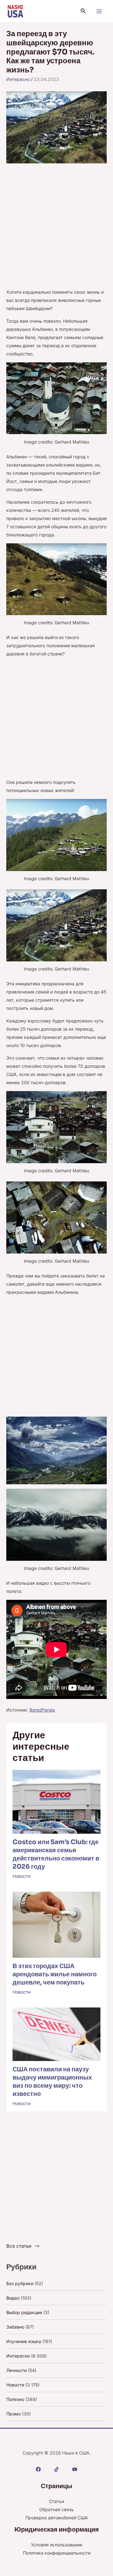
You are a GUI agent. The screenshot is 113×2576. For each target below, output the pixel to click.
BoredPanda (42, 1710)
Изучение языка (24, 2341)
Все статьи (19, 2246)
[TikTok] (56, 2469)
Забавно (15, 2327)
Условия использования (57, 2545)
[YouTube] (75, 2469)
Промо (13, 2414)
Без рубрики (20, 2283)
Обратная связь (56, 2509)
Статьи (56, 2501)
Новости (22, 1876)
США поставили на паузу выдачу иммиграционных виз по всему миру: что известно (52, 2082)
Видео (13, 2298)
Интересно (18, 79)
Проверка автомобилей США (57, 2518)
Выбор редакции (24, 2312)
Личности (16, 2370)
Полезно (15, 2399)
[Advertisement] (56, 229)
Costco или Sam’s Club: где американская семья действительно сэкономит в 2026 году (56, 1854)
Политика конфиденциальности (57, 2553)
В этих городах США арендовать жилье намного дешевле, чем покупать (55, 1974)
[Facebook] (38, 2469)
